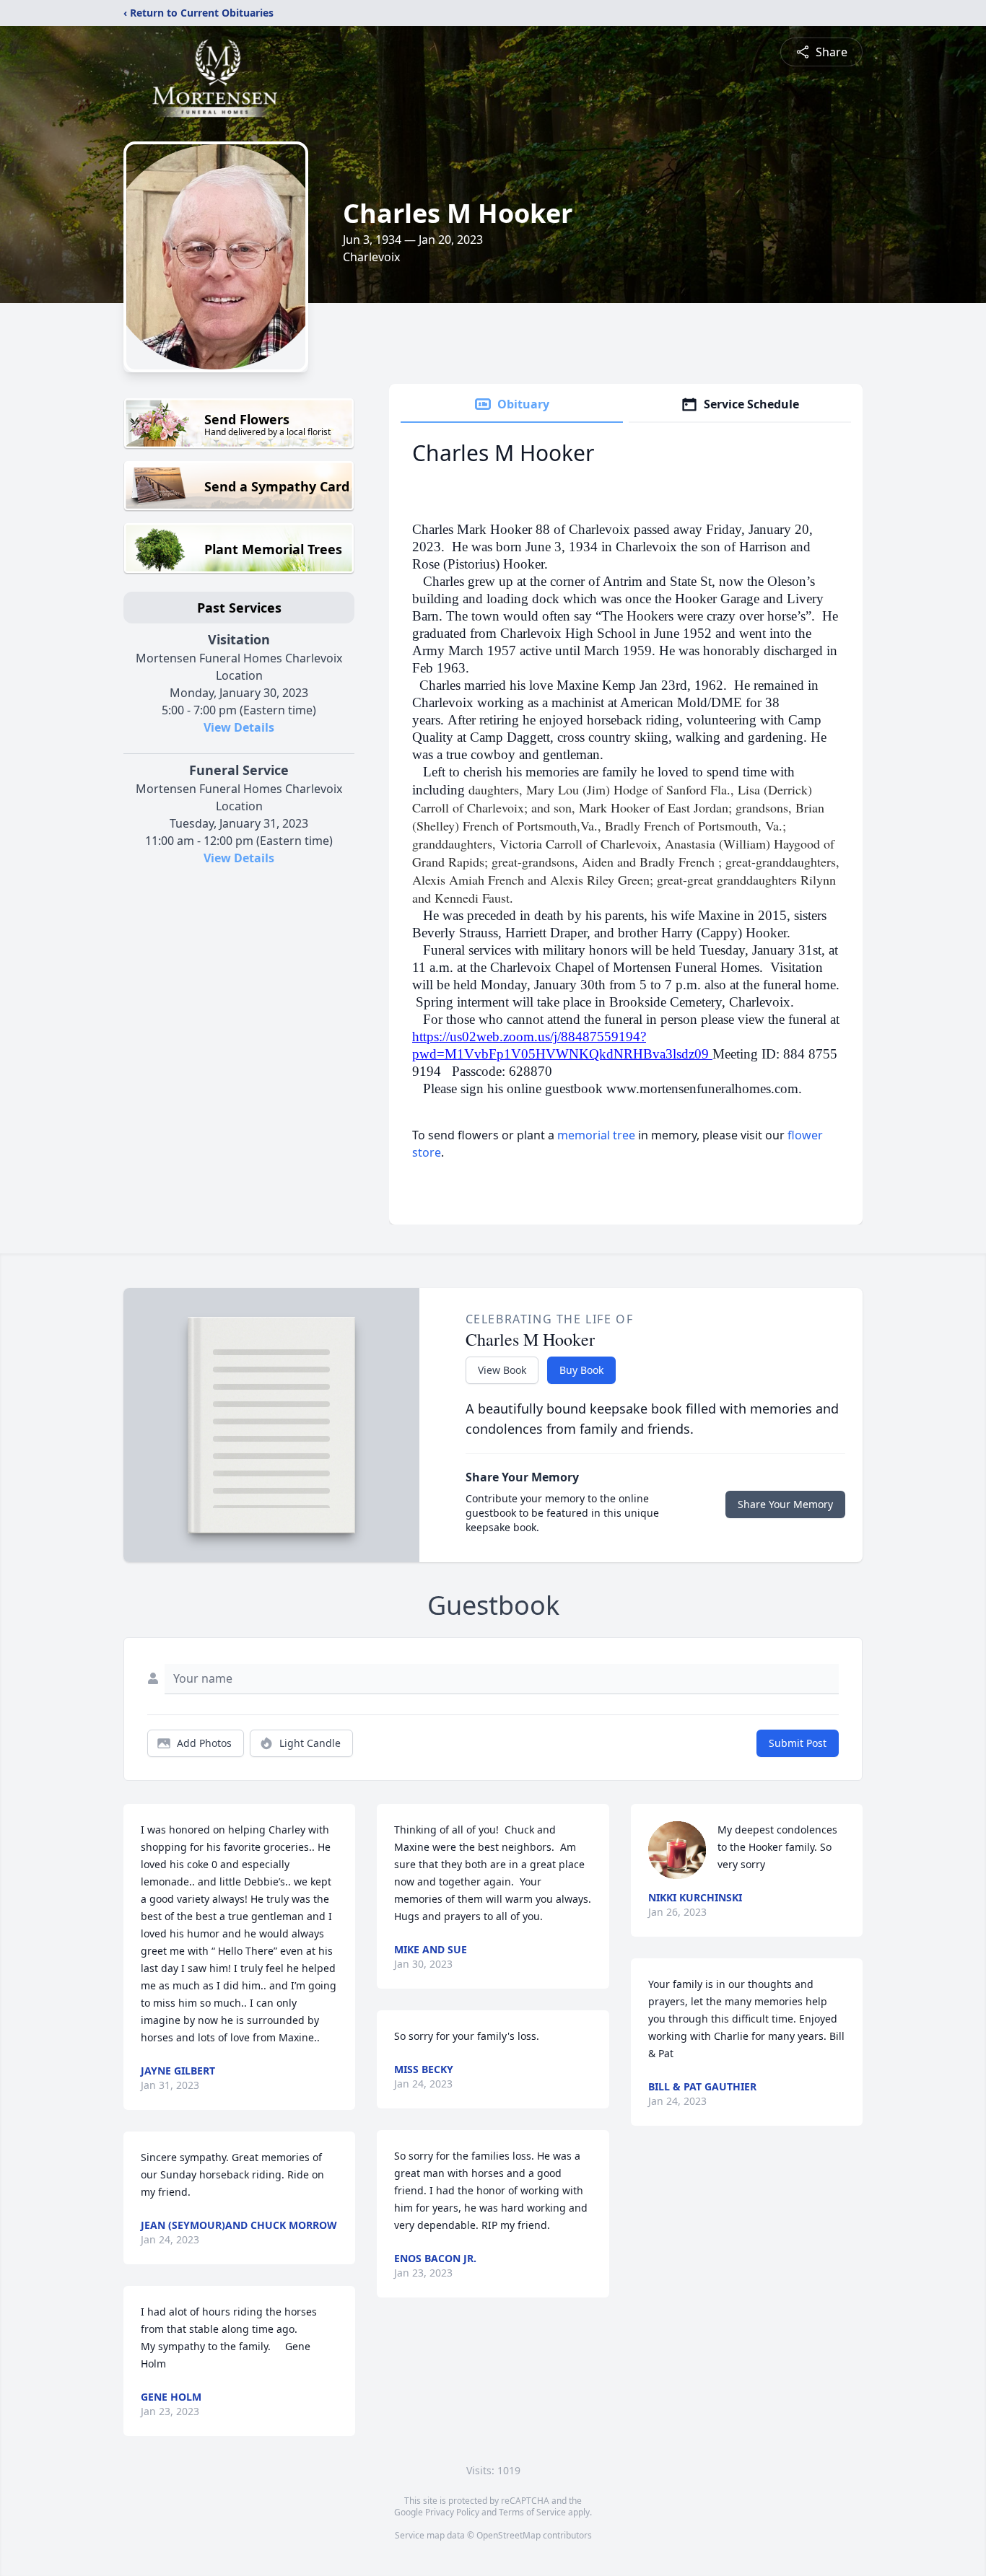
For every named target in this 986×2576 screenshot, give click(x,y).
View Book (502, 1370)
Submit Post (798, 1743)
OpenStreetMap (509, 2535)
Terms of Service (532, 2512)
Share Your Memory (785, 1504)
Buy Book (581, 1370)
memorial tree (596, 1135)
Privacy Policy (452, 2512)
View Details (239, 727)
